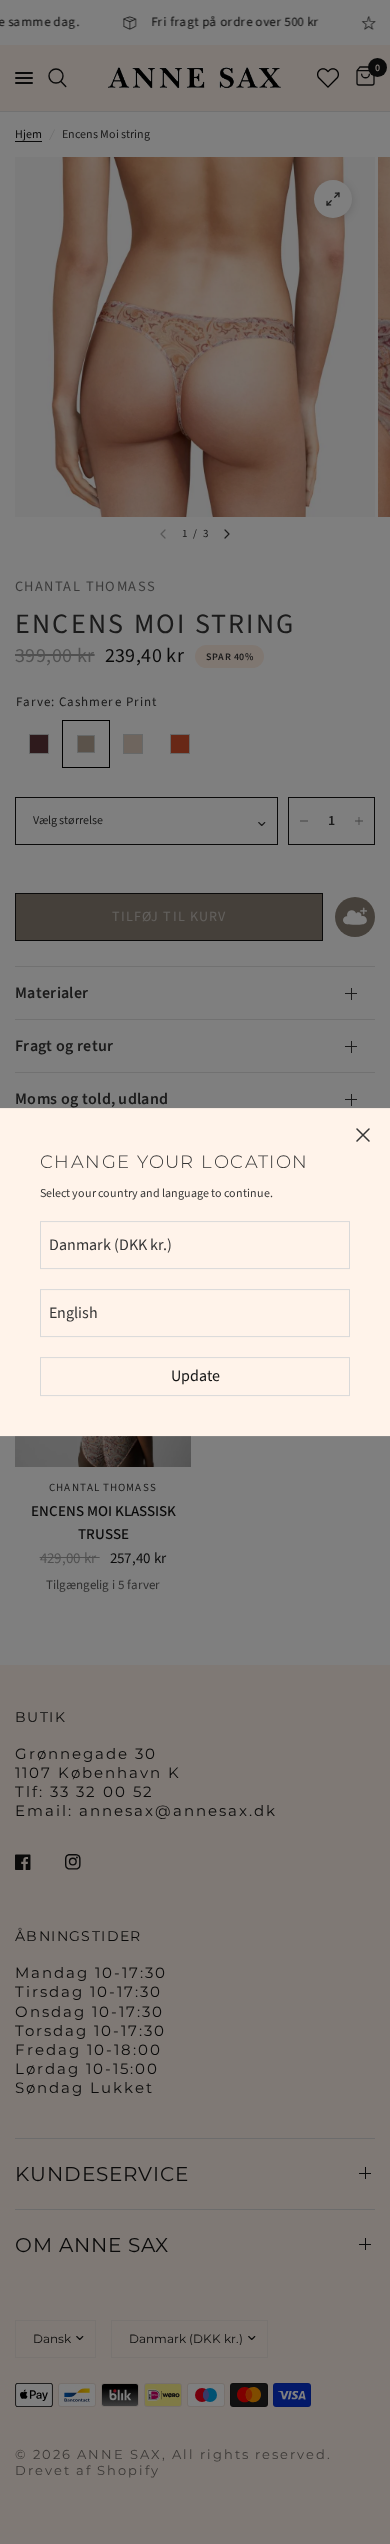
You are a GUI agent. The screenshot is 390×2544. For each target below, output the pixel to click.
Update (195, 1376)
